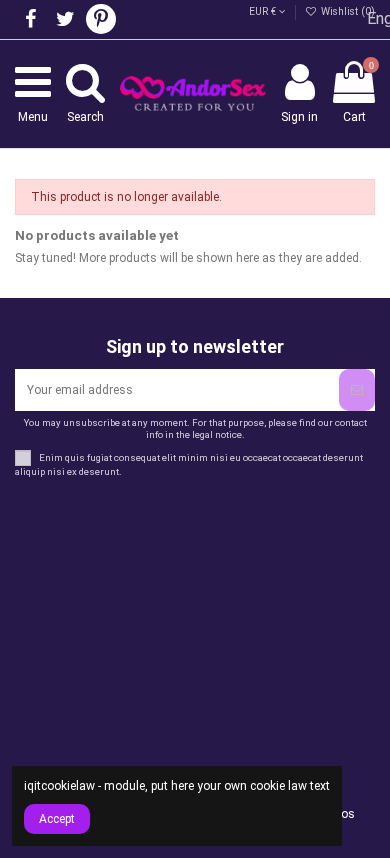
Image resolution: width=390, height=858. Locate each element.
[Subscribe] (357, 390)
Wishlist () (346, 11)
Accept (57, 819)
